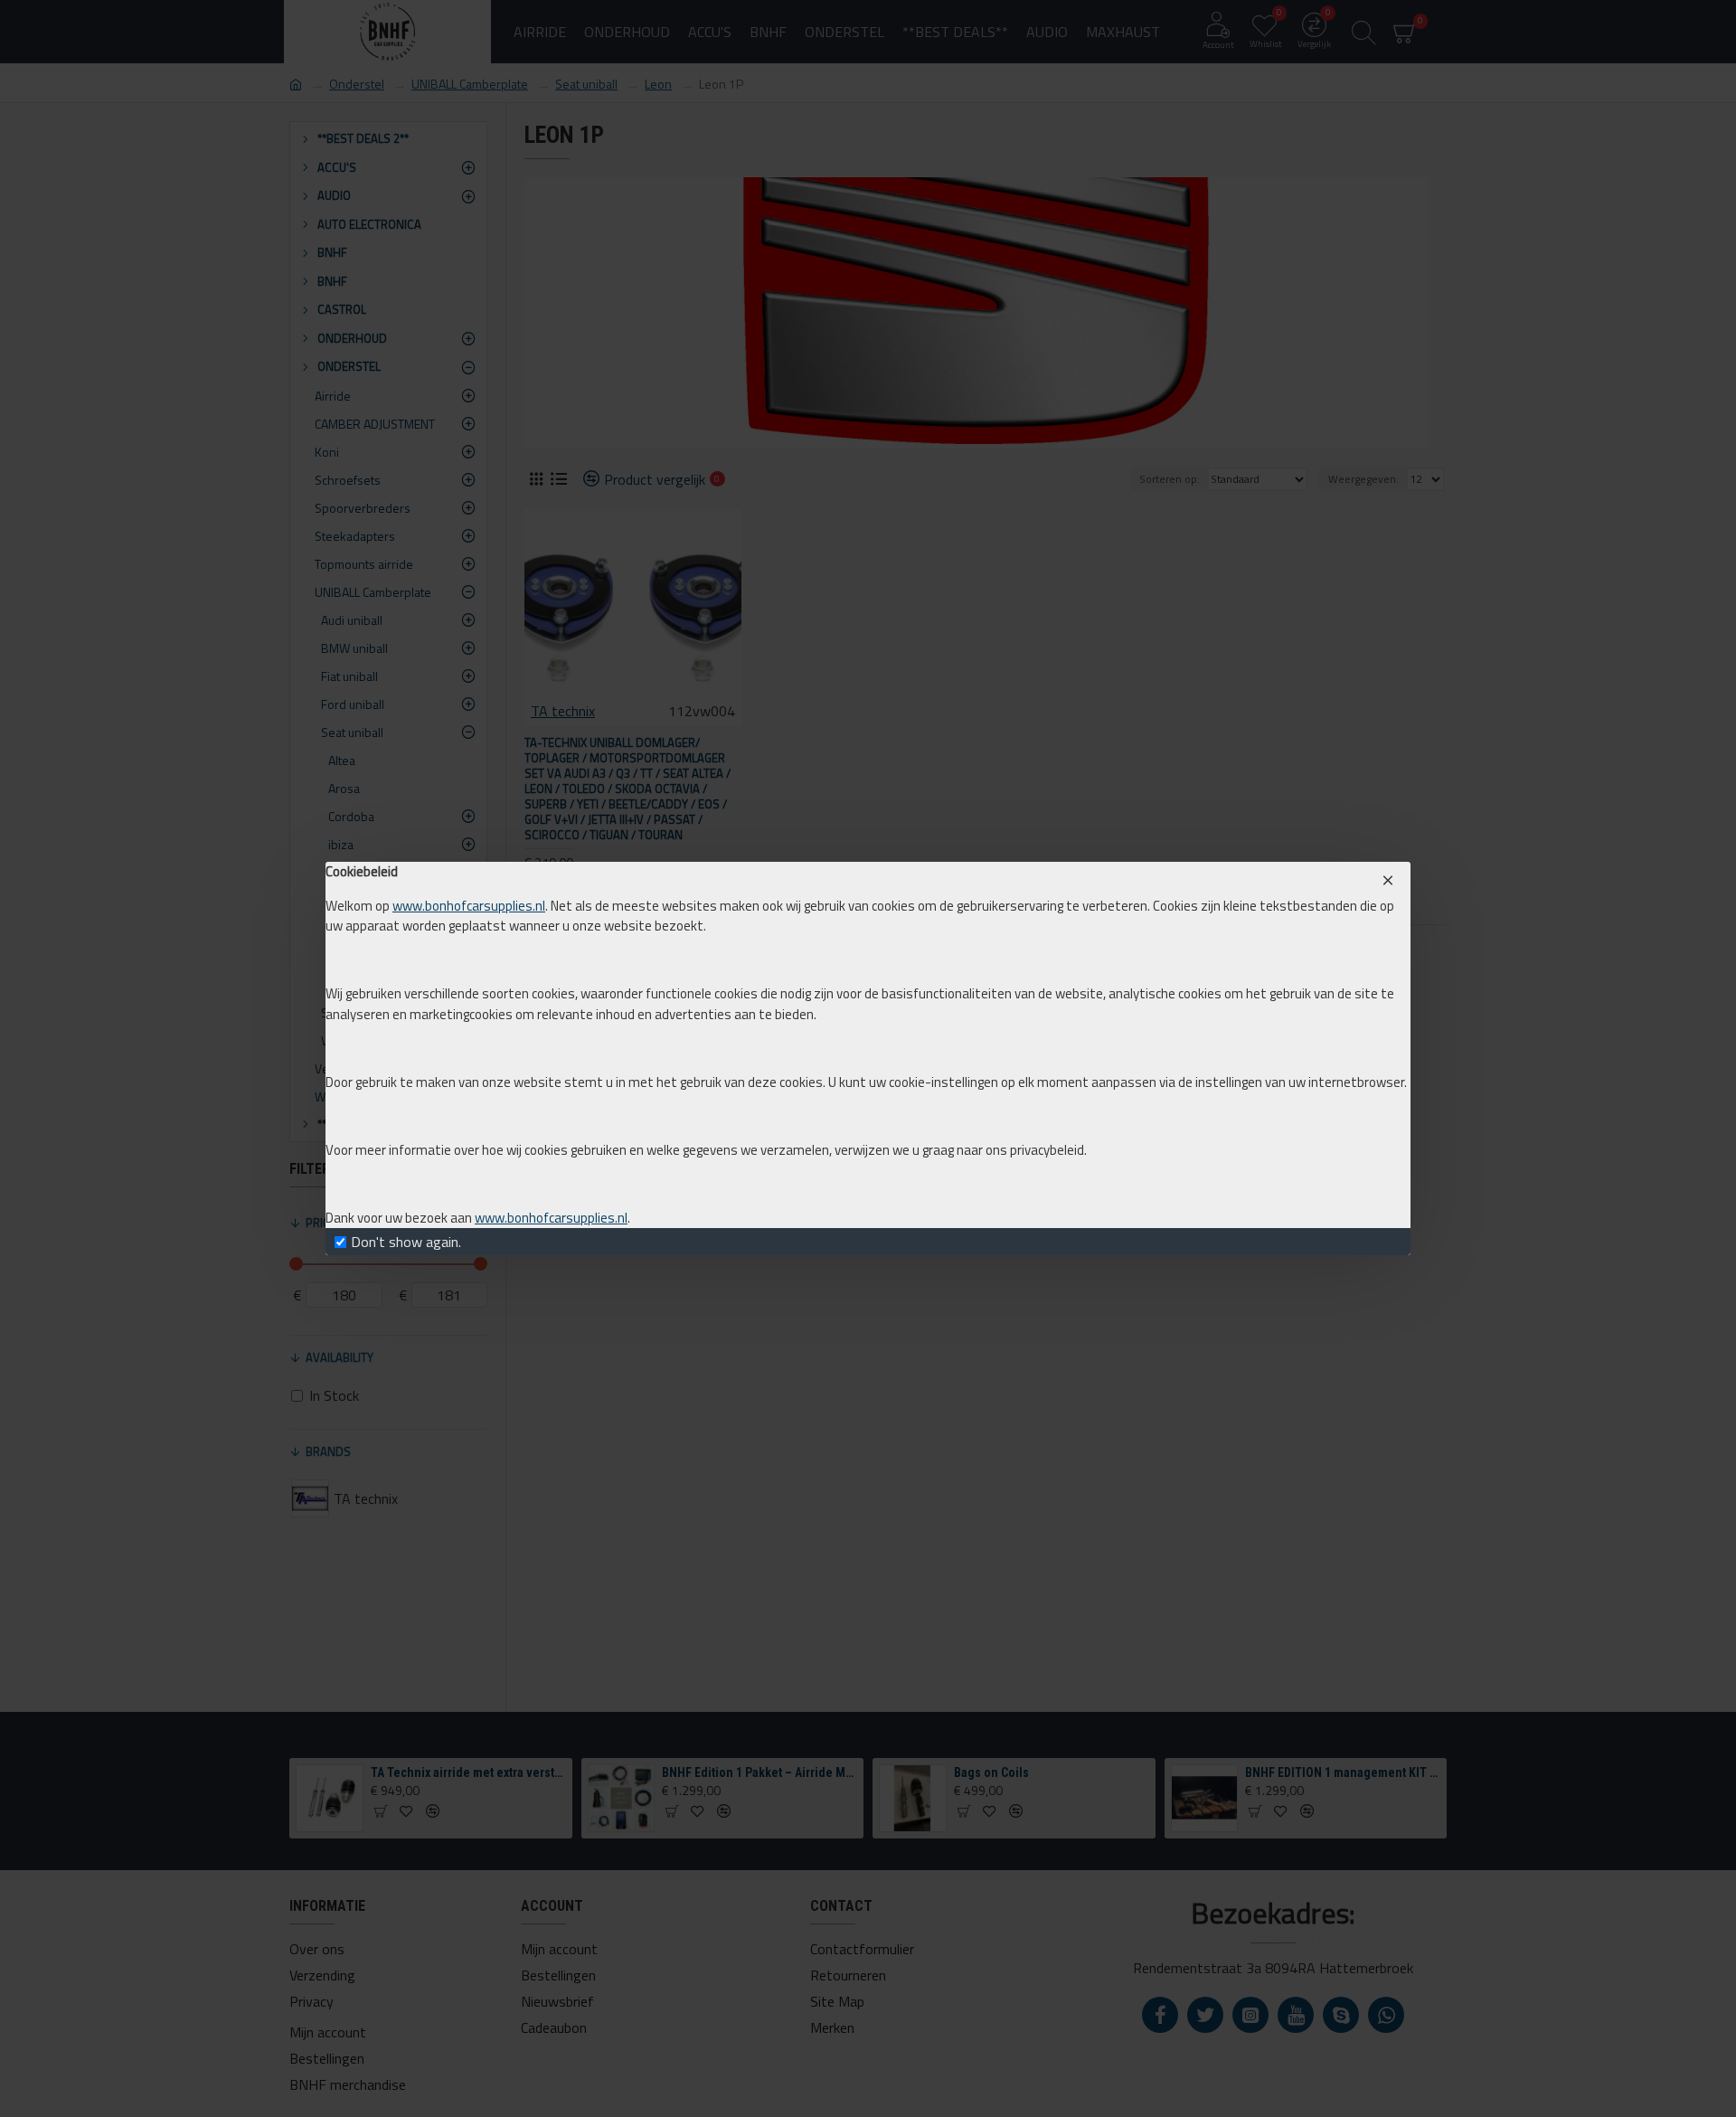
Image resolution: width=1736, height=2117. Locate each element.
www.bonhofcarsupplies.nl (469, 906)
